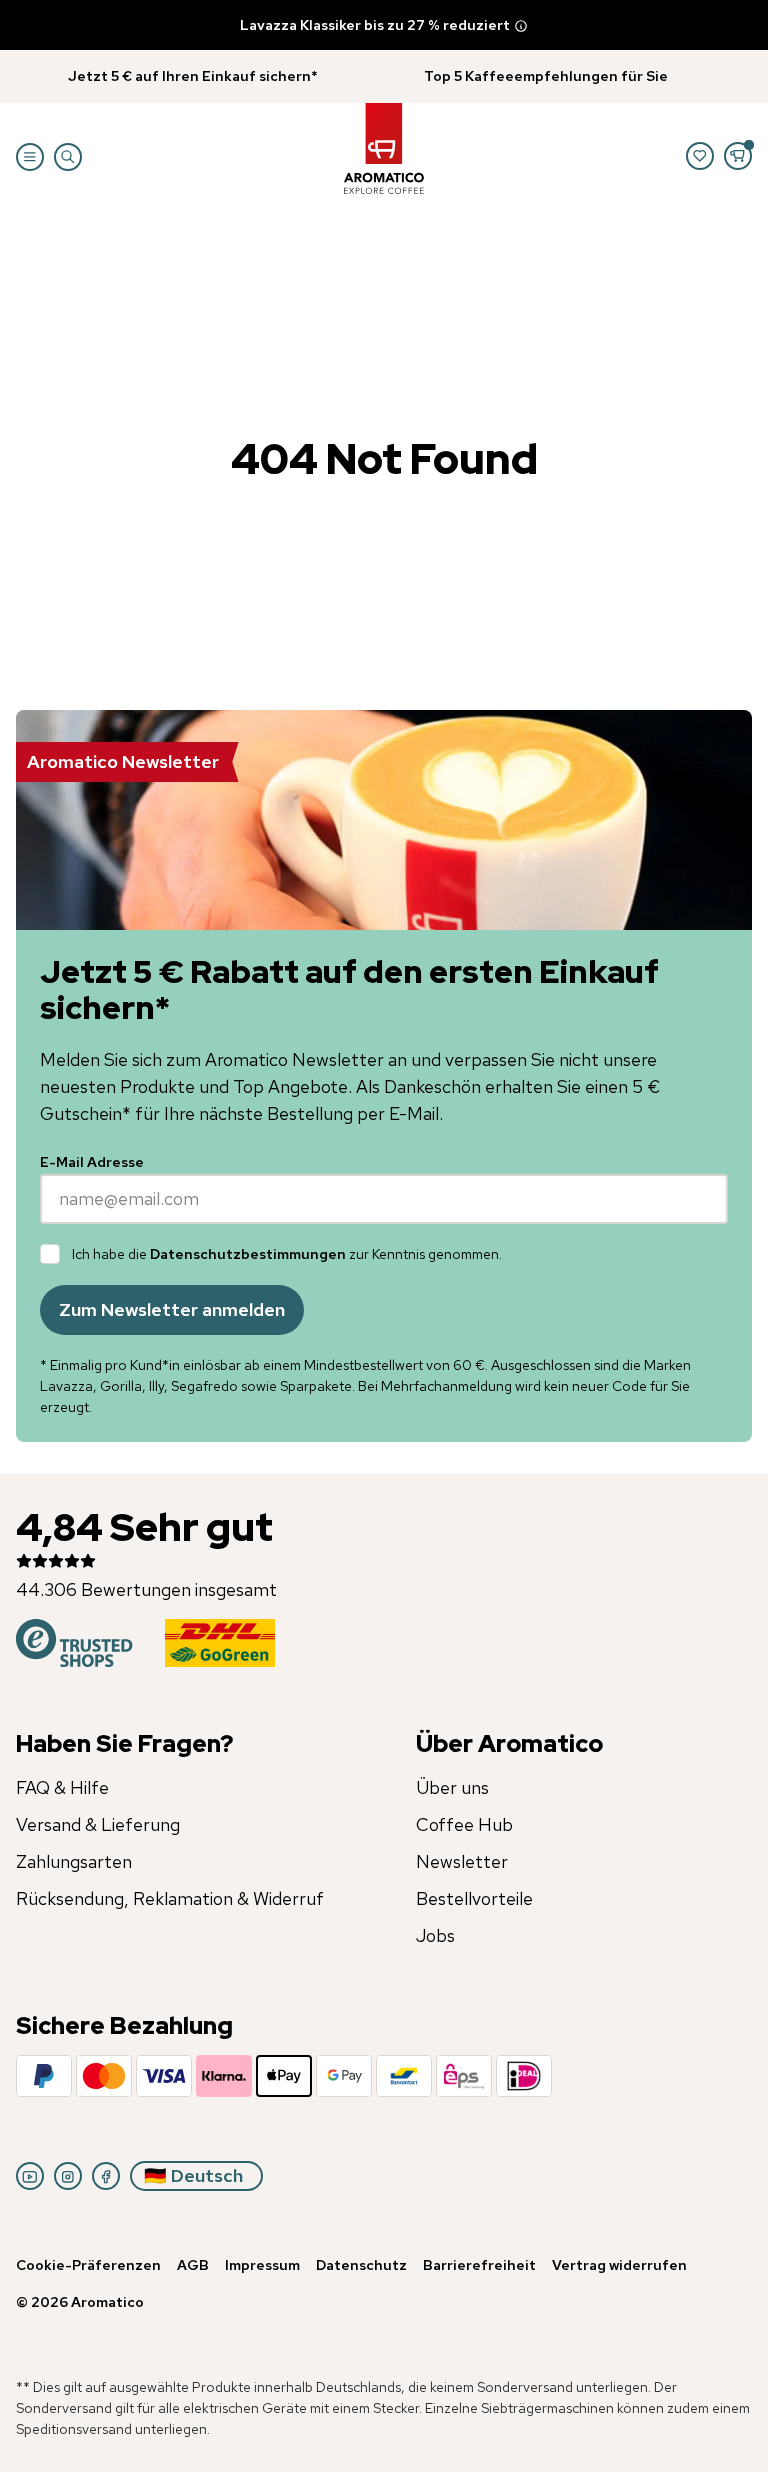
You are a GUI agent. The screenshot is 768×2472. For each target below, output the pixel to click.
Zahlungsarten (74, 1861)
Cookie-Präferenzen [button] (88, 2265)
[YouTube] (30, 2176)
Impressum (262, 2265)
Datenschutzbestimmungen (248, 1254)
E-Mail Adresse (92, 1162)
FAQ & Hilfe (62, 1787)
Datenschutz (361, 2265)
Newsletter (462, 1861)
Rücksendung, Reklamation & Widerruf (170, 1898)
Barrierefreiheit (479, 2265)
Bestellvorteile (474, 1898)
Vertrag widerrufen (619, 2265)
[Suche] (68, 157)
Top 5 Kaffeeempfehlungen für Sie (546, 76)
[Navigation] (30, 157)
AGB (193, 2265)
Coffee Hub (464, 1824)
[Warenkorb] (738, 156)
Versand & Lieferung (98, 1824)
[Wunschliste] (700, 156)
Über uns (452, 1787)
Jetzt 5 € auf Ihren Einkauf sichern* (193, 76)
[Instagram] (68, 2176)
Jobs (435, 1935)
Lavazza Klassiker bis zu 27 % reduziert (375, 25)
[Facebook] (106, 2176)
